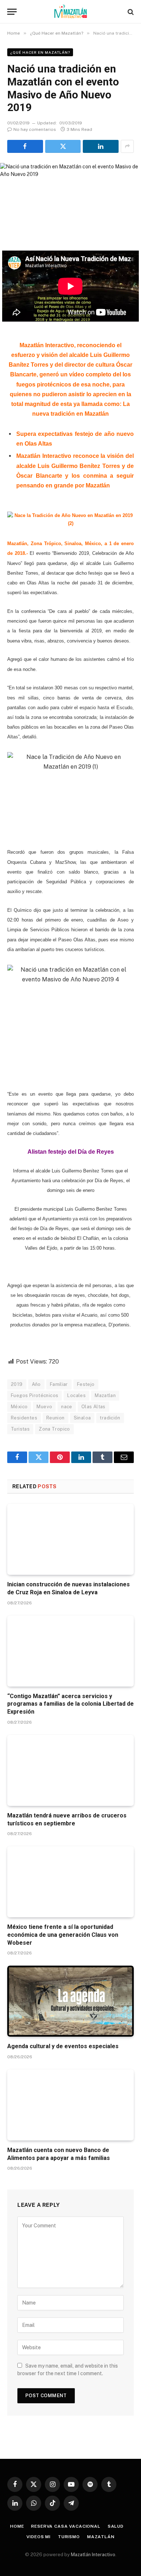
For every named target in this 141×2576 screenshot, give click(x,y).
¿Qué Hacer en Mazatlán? (40, 52)
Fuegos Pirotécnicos (35, 1395)
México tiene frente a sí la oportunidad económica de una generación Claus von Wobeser (63, 1935)
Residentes (24, 1418)
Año (36, 1384)
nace (67, 1407)
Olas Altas (93, 1407)
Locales (76, 1395)
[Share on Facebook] (25, 146)
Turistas (20, 1429)
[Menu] (12, 12)
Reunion (55, 1418)
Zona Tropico (54, 1429)
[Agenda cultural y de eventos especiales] (70, 2001)
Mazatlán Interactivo (93, 2555)
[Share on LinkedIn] (101, 146)
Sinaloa (82, 1418)
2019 (17, 1384)
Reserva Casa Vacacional (66, 2526)
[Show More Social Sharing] (127, 146)
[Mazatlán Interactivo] (71, 12)
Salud (116, 2526)
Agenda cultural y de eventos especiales (63, 2046)
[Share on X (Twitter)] (63, 146)
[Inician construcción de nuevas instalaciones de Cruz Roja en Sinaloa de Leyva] (70, 1539)
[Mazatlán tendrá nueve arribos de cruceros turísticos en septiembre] (70, 1770)
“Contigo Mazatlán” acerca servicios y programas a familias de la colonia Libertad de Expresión (70, 1704)
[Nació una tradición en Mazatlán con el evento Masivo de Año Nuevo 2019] (70, 197)
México (19, 1407)
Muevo (44, 1407)
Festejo (86, 1384)
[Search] (130, 12)
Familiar (59, 1384)
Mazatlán (101, 2537)
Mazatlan (105, 1395)
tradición (110, 1418)
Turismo (69, 2537)
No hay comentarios (35, 129)
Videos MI (39, 2537)
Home (17, 2526)
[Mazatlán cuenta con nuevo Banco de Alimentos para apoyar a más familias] (70, 2105)
